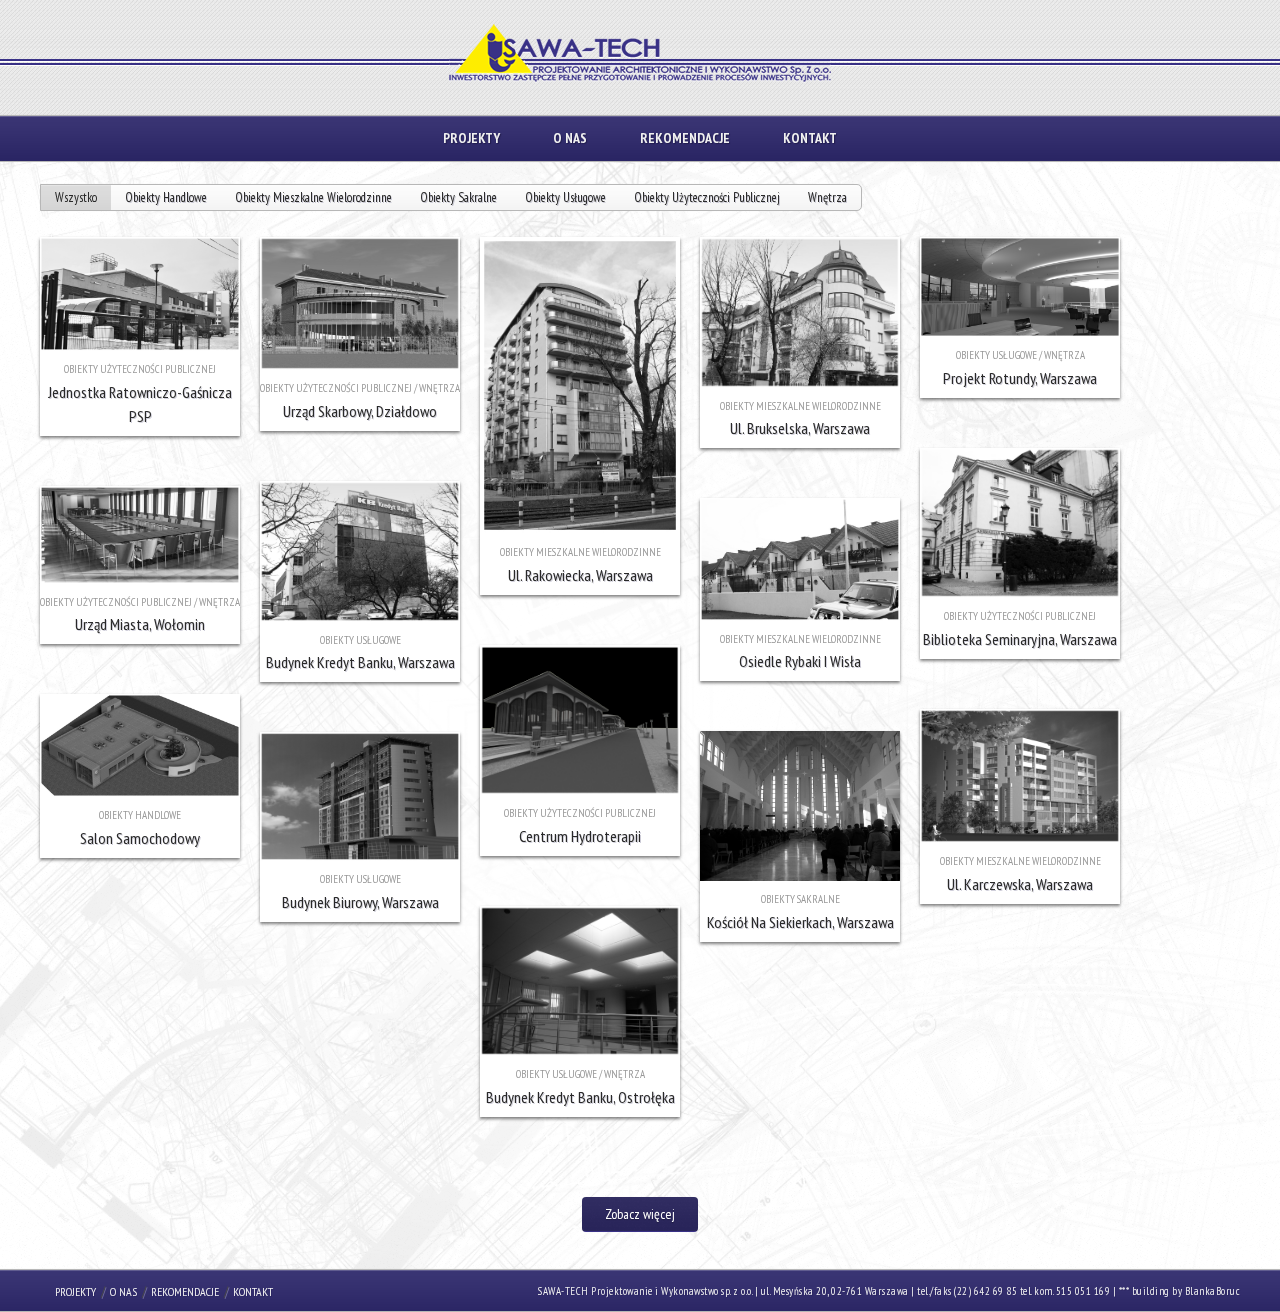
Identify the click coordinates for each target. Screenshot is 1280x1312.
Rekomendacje (685, 138)
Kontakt (810, 138)
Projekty (471, 138)
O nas (570, 138)
